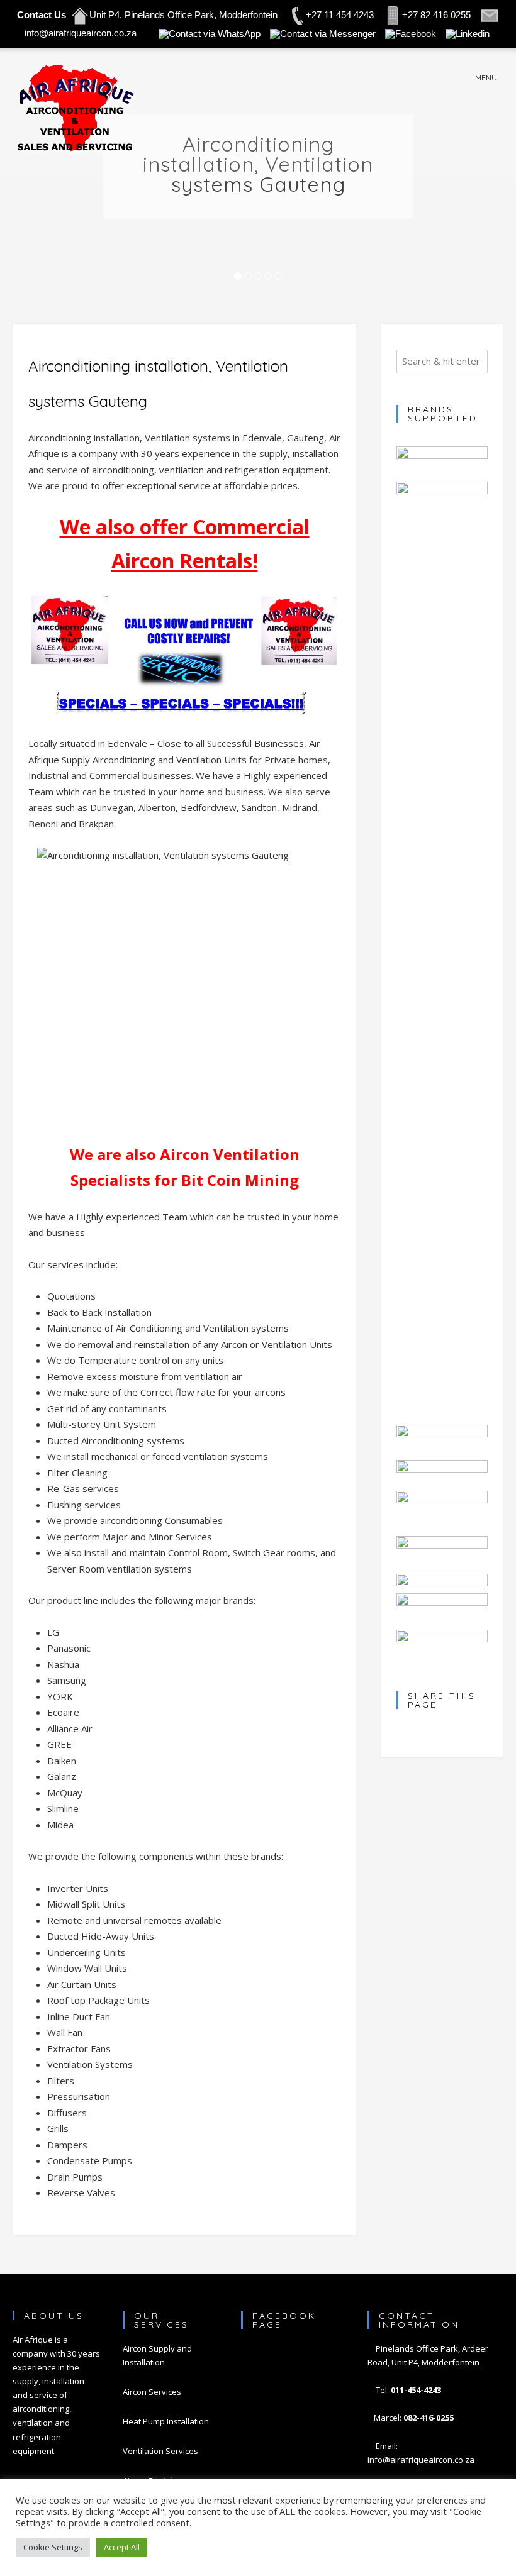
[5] (278, 277)
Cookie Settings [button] (53, 2547)
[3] (258, 277)
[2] (248, 277)
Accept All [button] (122, 2547)
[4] (268, 277)
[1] (238, 277)
